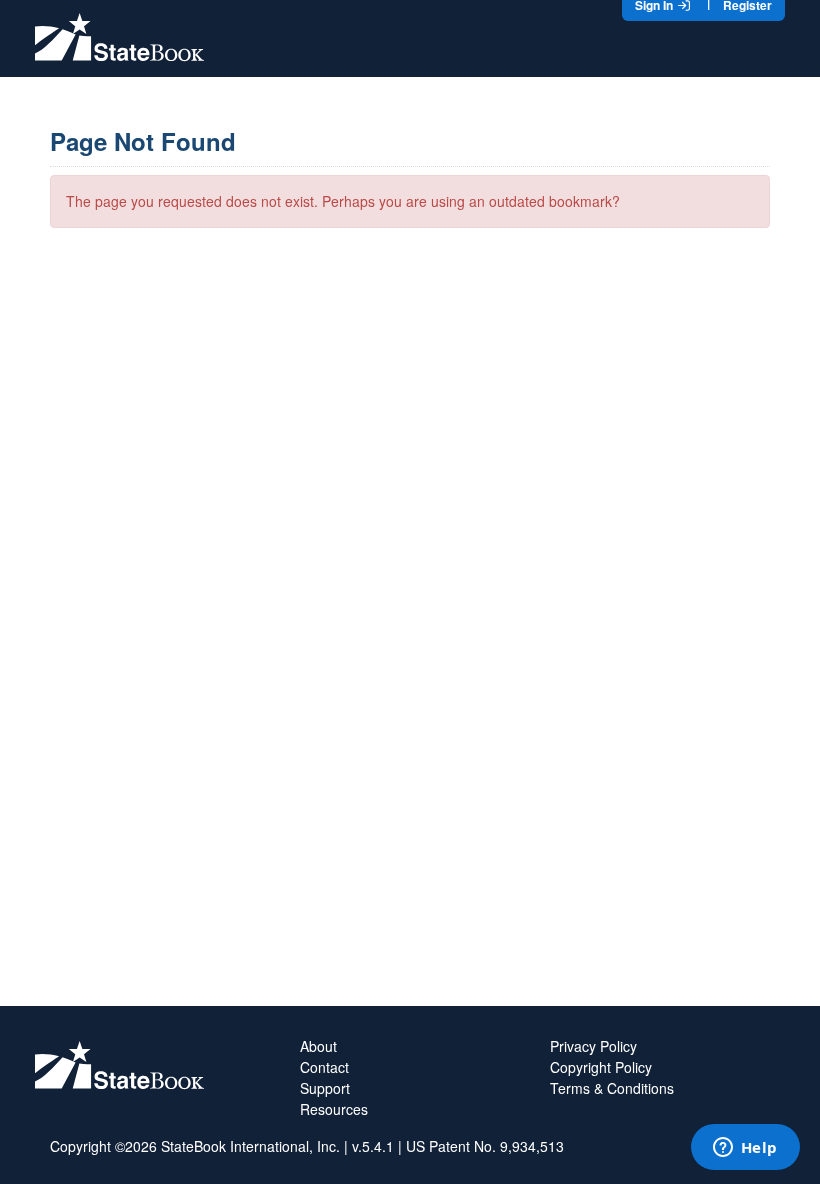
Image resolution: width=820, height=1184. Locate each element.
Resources (334, 1109)
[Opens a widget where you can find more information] (745, 1149)
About (318, 1046)
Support (325, 1088)
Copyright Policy (601, 1067)
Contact (324, 1067)
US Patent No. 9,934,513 (485, 1146)
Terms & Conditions (612, 1088)
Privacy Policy (593, 1046)
